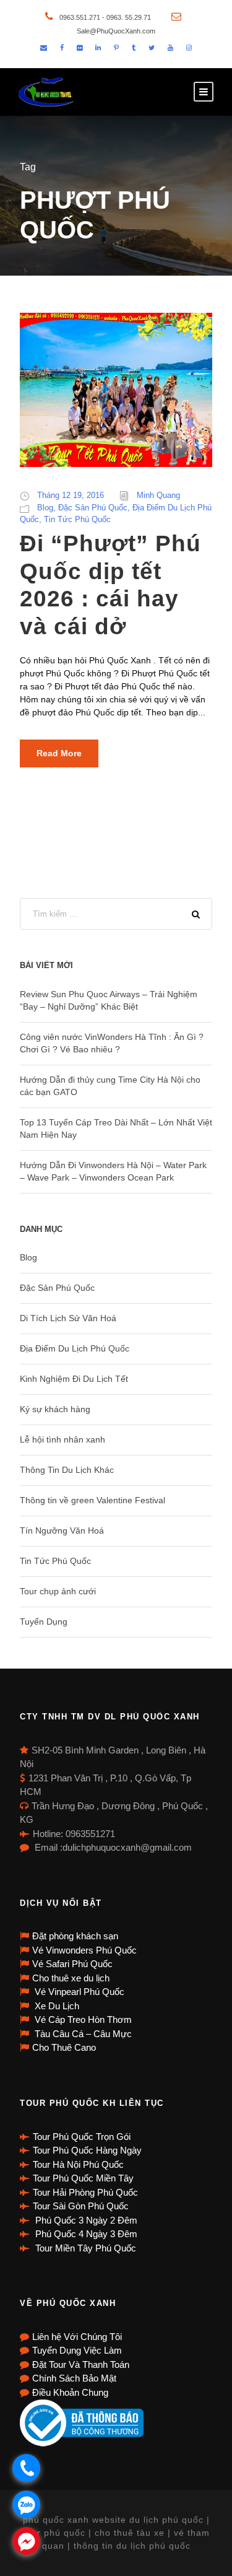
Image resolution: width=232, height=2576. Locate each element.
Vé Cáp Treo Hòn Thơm (82, 2019)
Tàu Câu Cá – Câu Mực (82, 2034)
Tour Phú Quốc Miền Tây (83, 2178)
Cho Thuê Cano (64, 2047)
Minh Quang (158, 495)
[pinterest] (116, 48)
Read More (59, 753)
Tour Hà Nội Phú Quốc (78, 2164)
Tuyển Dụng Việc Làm (77, 2350)
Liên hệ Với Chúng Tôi (77, 2337)
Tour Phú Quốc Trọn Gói (82, 2137)
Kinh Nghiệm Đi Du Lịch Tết (74, 1379)
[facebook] (62, 48)
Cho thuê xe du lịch (71, 1978)
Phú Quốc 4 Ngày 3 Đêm (85, 2234)
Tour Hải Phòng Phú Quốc (85, 2192)
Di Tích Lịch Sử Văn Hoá (68, 1318)
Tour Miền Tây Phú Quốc (84, 2248)
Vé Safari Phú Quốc (72, 1964)
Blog (45, 508)
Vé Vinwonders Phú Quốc (84, 1950)
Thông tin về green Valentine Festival (92, 1500)
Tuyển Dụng (44, 1622)
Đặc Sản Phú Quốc (93, 508)
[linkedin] (98, 48)
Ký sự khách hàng (55, 1409)
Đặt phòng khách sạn (75, 1936)
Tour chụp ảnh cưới (58, 1591)
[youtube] (170, 48)
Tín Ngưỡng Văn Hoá (62, 1530)
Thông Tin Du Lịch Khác (67, 1470)
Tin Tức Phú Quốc (77, 519)
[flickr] (79, 48)
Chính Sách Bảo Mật (74, 2378)
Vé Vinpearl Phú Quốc (78, 1992)
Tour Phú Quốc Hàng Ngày (87, 2150)
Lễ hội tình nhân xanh (62, 1439)
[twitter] (152, 48)
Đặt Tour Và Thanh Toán (81, 2364)
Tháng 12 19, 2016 (71, 495)
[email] (44, 48)
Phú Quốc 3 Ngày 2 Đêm (85, 2220)
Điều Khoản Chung (70, 2392)
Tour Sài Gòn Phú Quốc (81, 2206)
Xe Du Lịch (56, 2006)
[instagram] (189, 48)
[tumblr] (134, 48)
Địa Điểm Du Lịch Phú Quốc (75, 1348)
